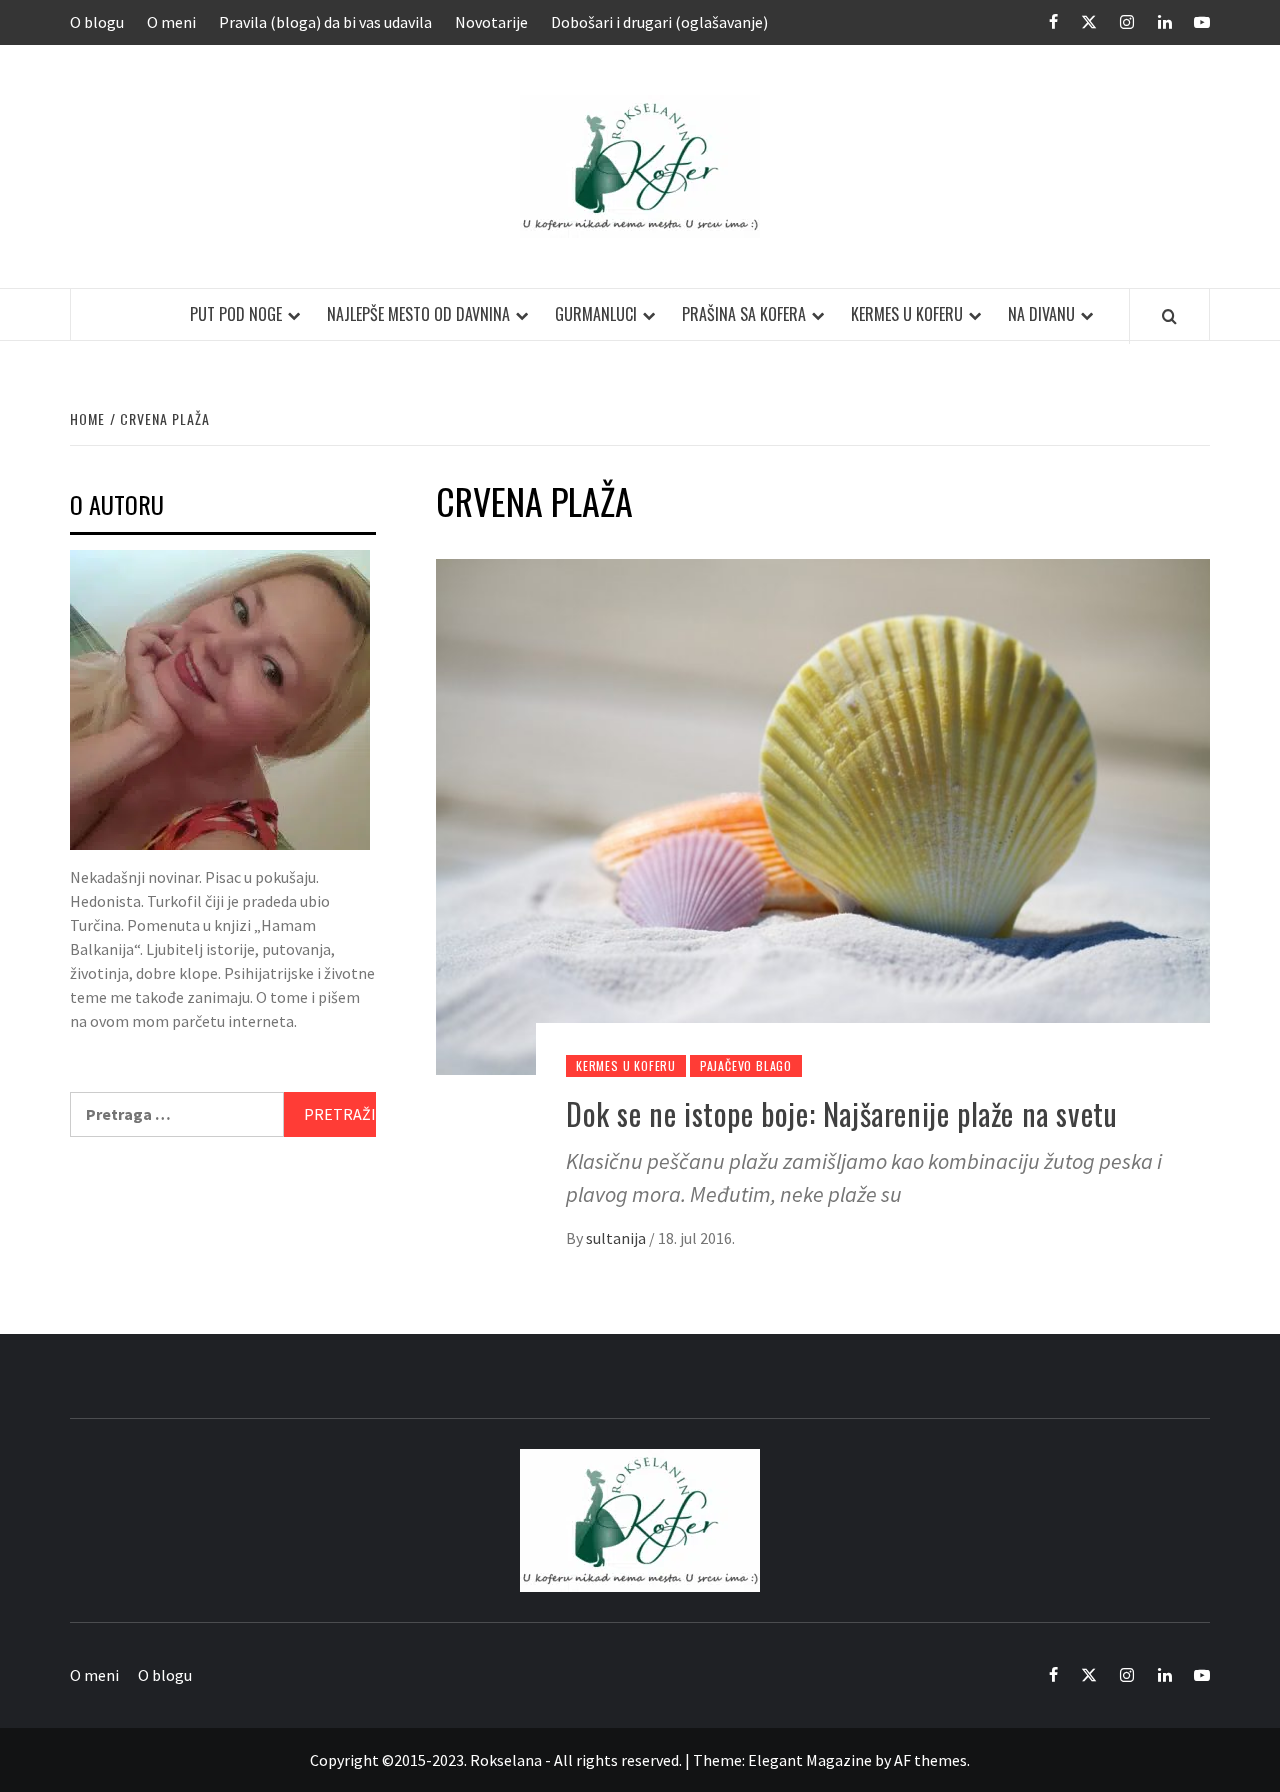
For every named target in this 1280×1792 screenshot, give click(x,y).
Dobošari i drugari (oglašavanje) (659, 22)
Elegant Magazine (810, 1760)
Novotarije (491, 22)
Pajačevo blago (746, 1065)
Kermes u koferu (907, 314)
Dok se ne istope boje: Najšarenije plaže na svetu (841, 1113)
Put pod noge (236, 314)
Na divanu (1041, 314)
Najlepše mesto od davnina (418, 314)
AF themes (930, 1760)
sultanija (617, 1238)
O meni (171, 22)
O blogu (97, 22)
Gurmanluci (596, 314)
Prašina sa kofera (744, 314)
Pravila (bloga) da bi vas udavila (325, 22)
